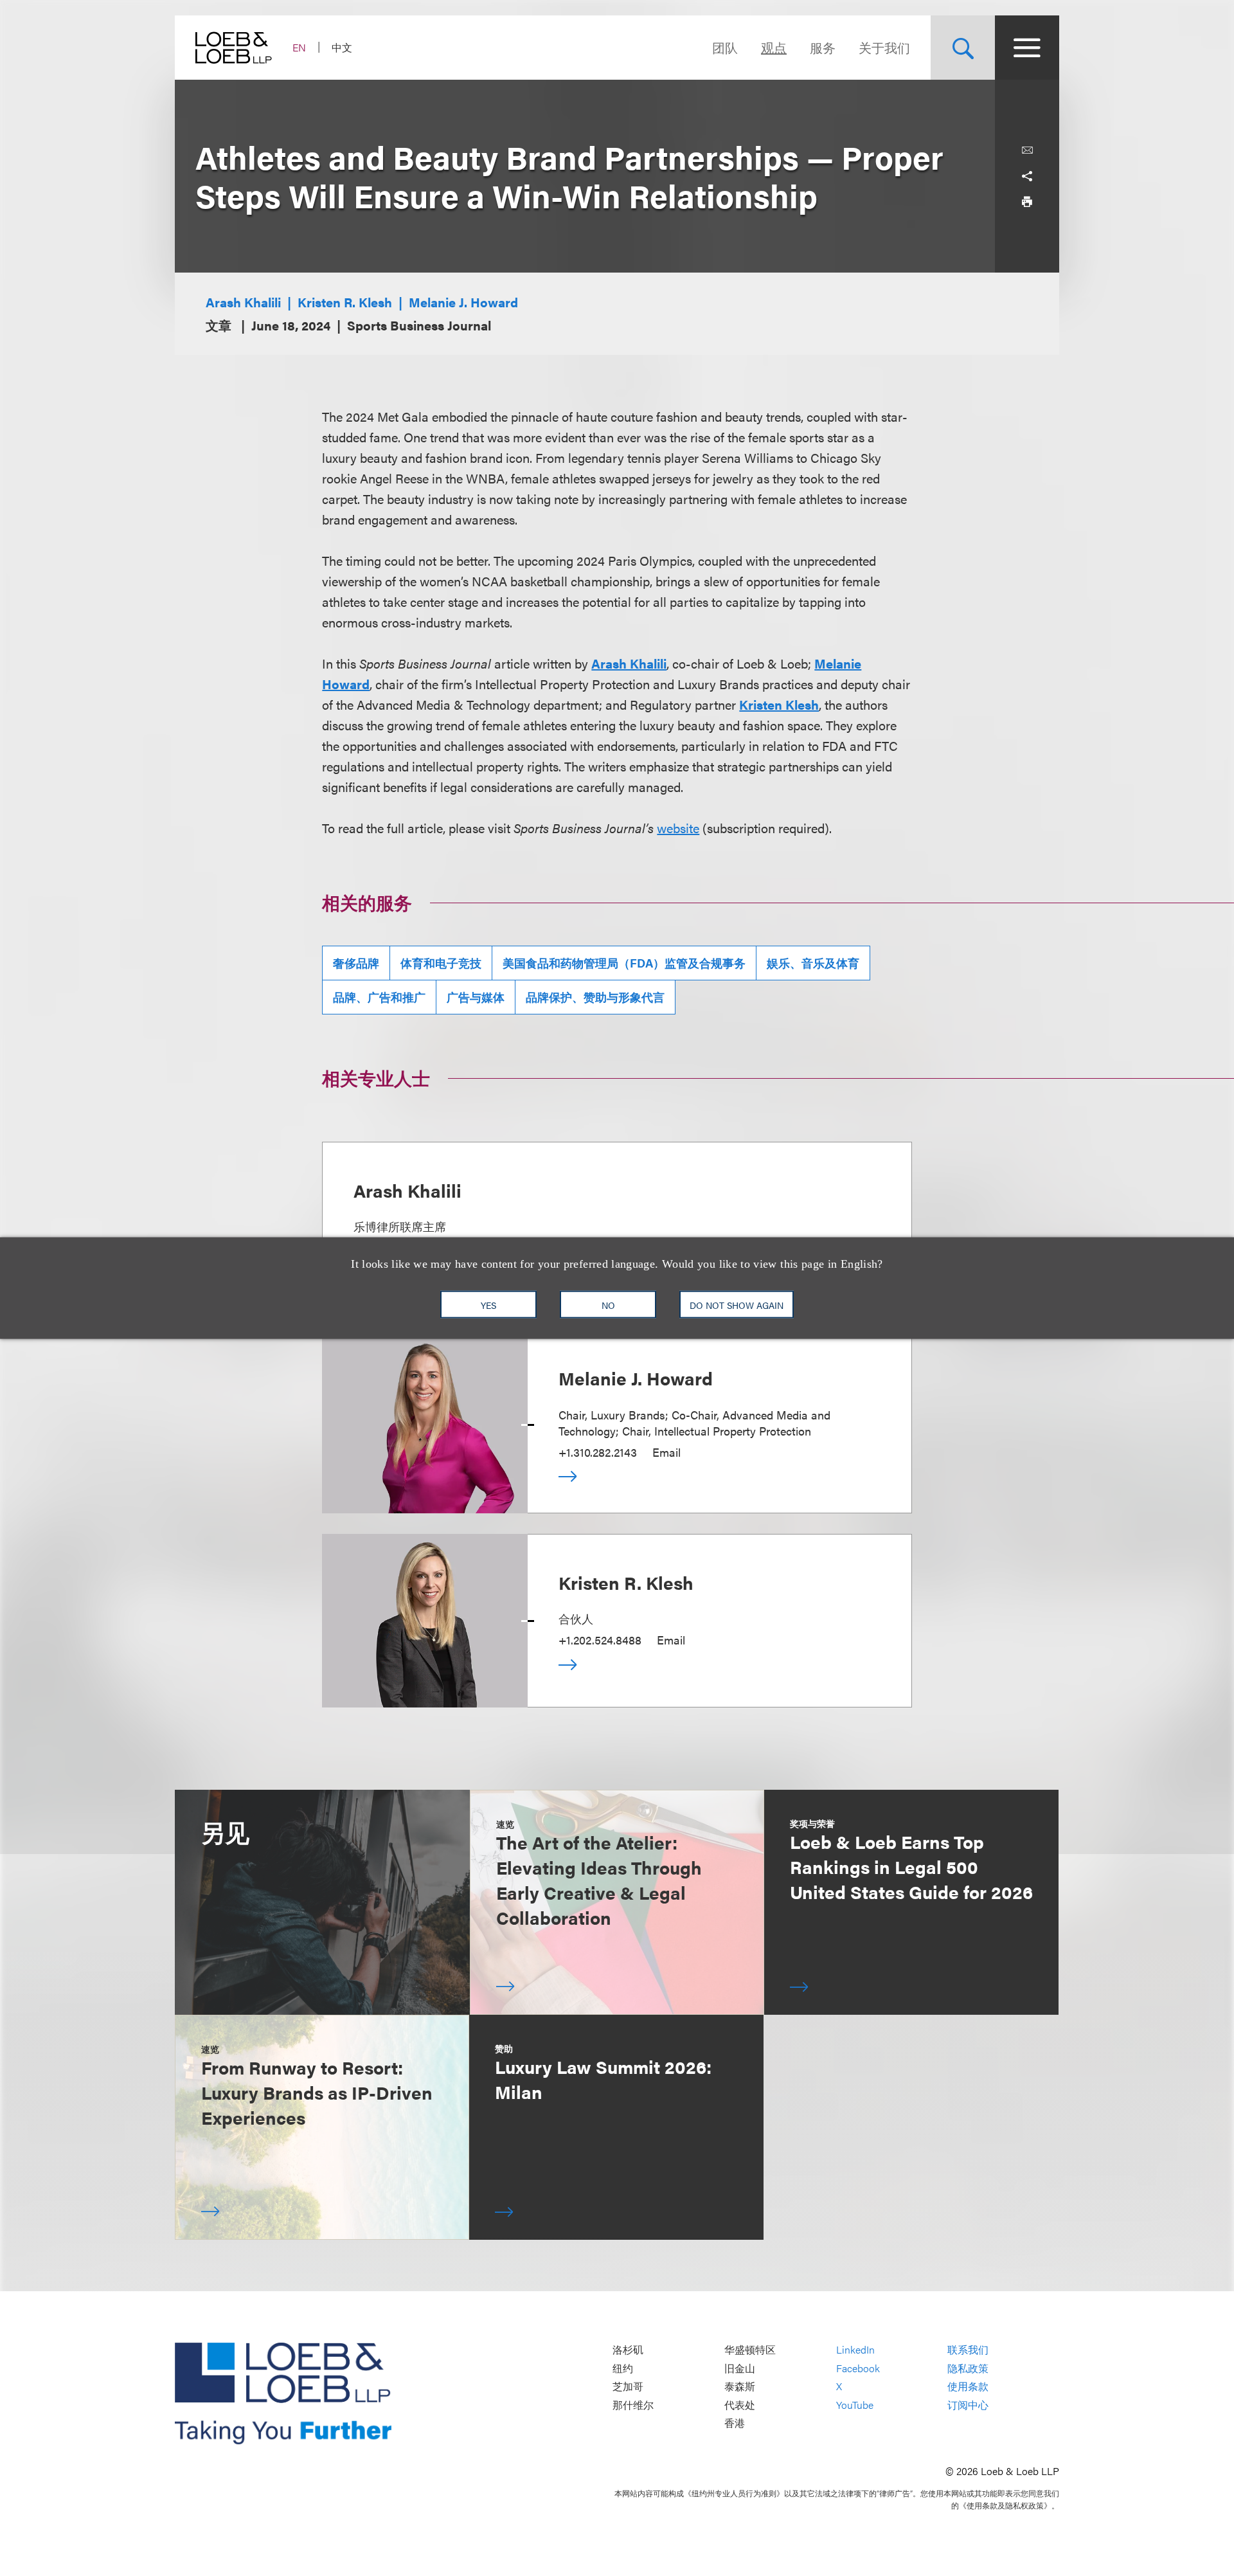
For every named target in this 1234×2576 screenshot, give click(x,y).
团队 (725, 47)
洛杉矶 (628, 2350)
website (678, 828)
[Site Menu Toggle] (1027, 48)
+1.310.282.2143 (598, 1452)
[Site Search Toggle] (963, 48)
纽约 (623, 2368)
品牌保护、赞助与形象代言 (595, 997)
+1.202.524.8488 (600, 1640)
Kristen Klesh (779, 704)
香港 (735, 2423)
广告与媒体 (476, 997)
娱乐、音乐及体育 (813, 963)
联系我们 (968, 2350)
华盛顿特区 (750, 2350)
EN (299, 47)
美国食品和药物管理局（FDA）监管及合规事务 (624, 963)
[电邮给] (1027, 150)
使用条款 (968, 2387)
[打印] (1027, 202)
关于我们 (884, 47)
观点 (774, 47)
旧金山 (740, 2368)
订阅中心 (968, 2405)
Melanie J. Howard (463, 302)
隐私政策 (968, 2368)
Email (666, 1452)
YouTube (855, 2405)
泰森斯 (740, 2387)
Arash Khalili (243, 302)
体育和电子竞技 (441, 963)
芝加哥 (628, 2387)
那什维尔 (633, 2405)
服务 (823, 47)
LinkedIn (855, 2350)
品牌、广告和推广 (379, 997)
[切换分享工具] (1027, 176)
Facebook (858, 2368)
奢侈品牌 (356, 963)
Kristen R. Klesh (345, 302)
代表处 (740, 2405)
